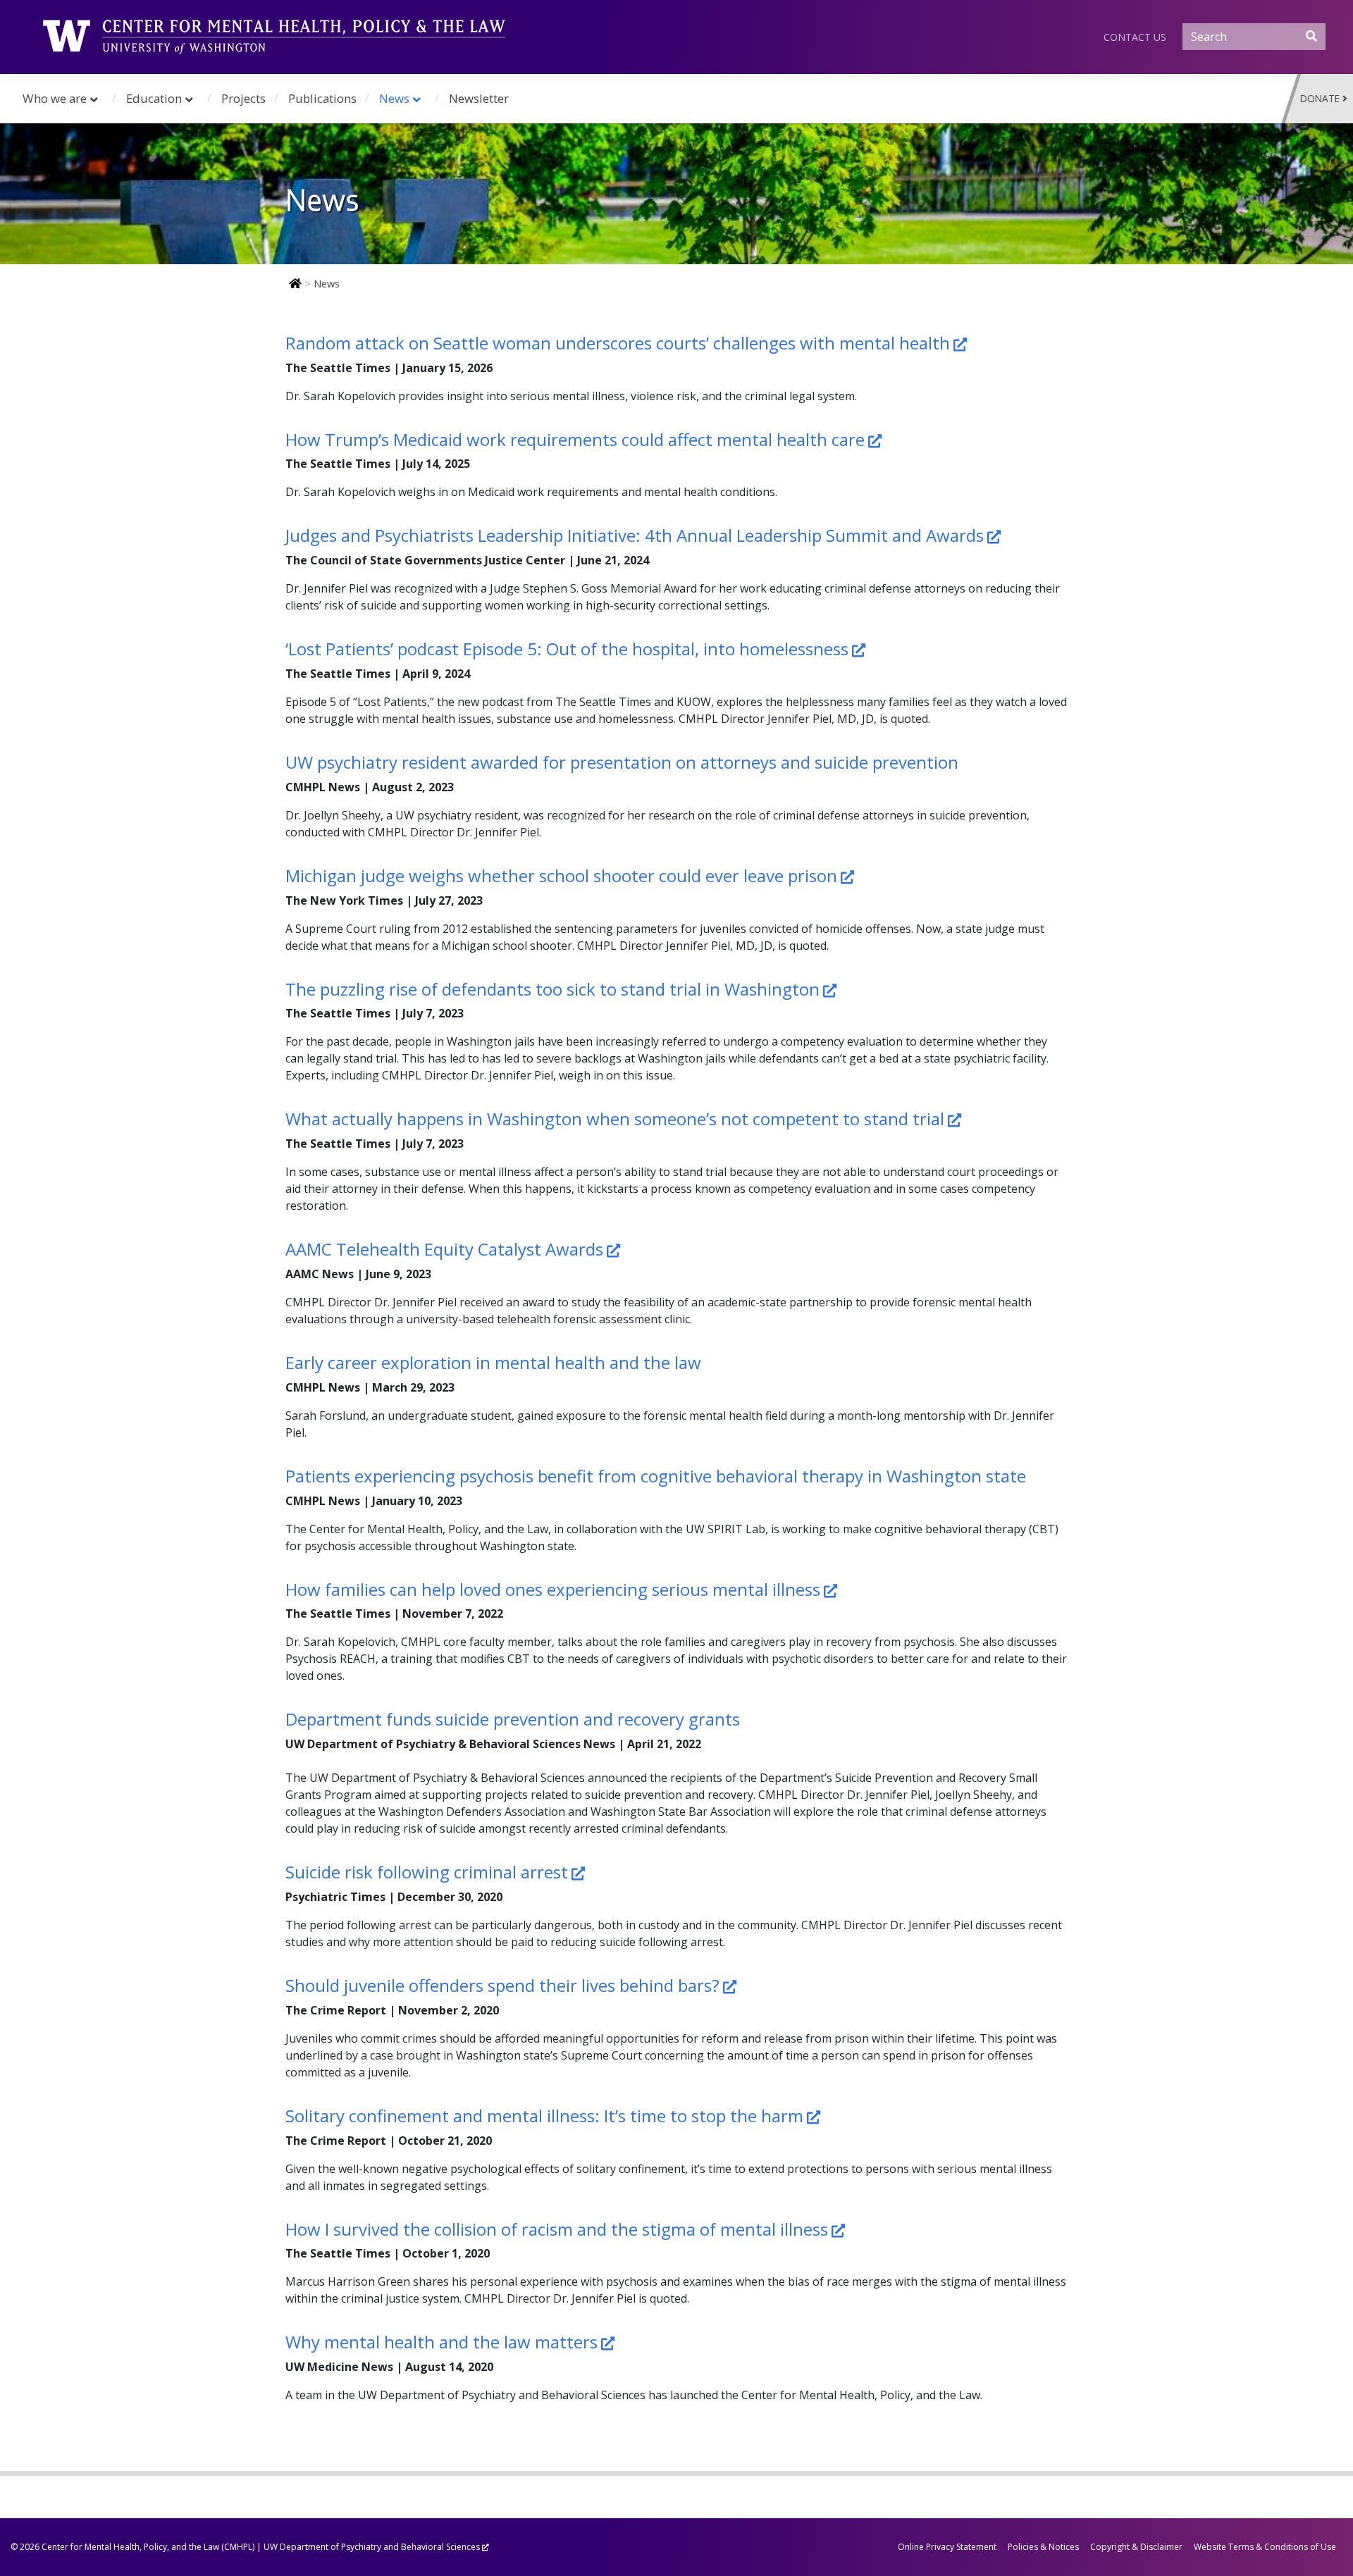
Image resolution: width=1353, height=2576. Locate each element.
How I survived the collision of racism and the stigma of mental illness (557, 2229)
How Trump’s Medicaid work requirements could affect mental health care (575, 439)
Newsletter (479, 98)
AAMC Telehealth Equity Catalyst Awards (444, 1249)
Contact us (1135, 37)
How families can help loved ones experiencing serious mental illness (553, 1589)
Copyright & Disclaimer (1136, 2547)
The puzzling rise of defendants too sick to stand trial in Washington (552, 989)
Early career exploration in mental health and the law (493, 1362)
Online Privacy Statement (947, 2547)
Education (154, 98)
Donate (1320, 98)
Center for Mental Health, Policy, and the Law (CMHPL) (148, 2547)
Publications (322, 98)
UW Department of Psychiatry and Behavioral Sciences (372, 2547)
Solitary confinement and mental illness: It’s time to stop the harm (544, 2116)
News (394, 98)
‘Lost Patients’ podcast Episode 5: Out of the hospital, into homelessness (567, 649)
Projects (243, 98)
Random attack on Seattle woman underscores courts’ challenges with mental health (618, 343)
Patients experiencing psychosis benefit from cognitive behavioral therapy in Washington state (656, 1476)
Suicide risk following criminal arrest (427, 1872)
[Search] (1311, 36)
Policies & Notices (1043, 2547)
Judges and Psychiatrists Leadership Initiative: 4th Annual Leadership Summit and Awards (635, 535)
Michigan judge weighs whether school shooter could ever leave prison (561, 875)
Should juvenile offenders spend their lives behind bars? (502, 1985)
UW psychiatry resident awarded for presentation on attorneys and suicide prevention (622, 762)
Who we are (55, 98)
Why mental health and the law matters (441, 2342)
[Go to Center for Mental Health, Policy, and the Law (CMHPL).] (294, 284)
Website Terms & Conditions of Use (1265, 2547)
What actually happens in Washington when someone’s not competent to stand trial (615, 1119)
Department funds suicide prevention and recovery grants (513, 1719)
